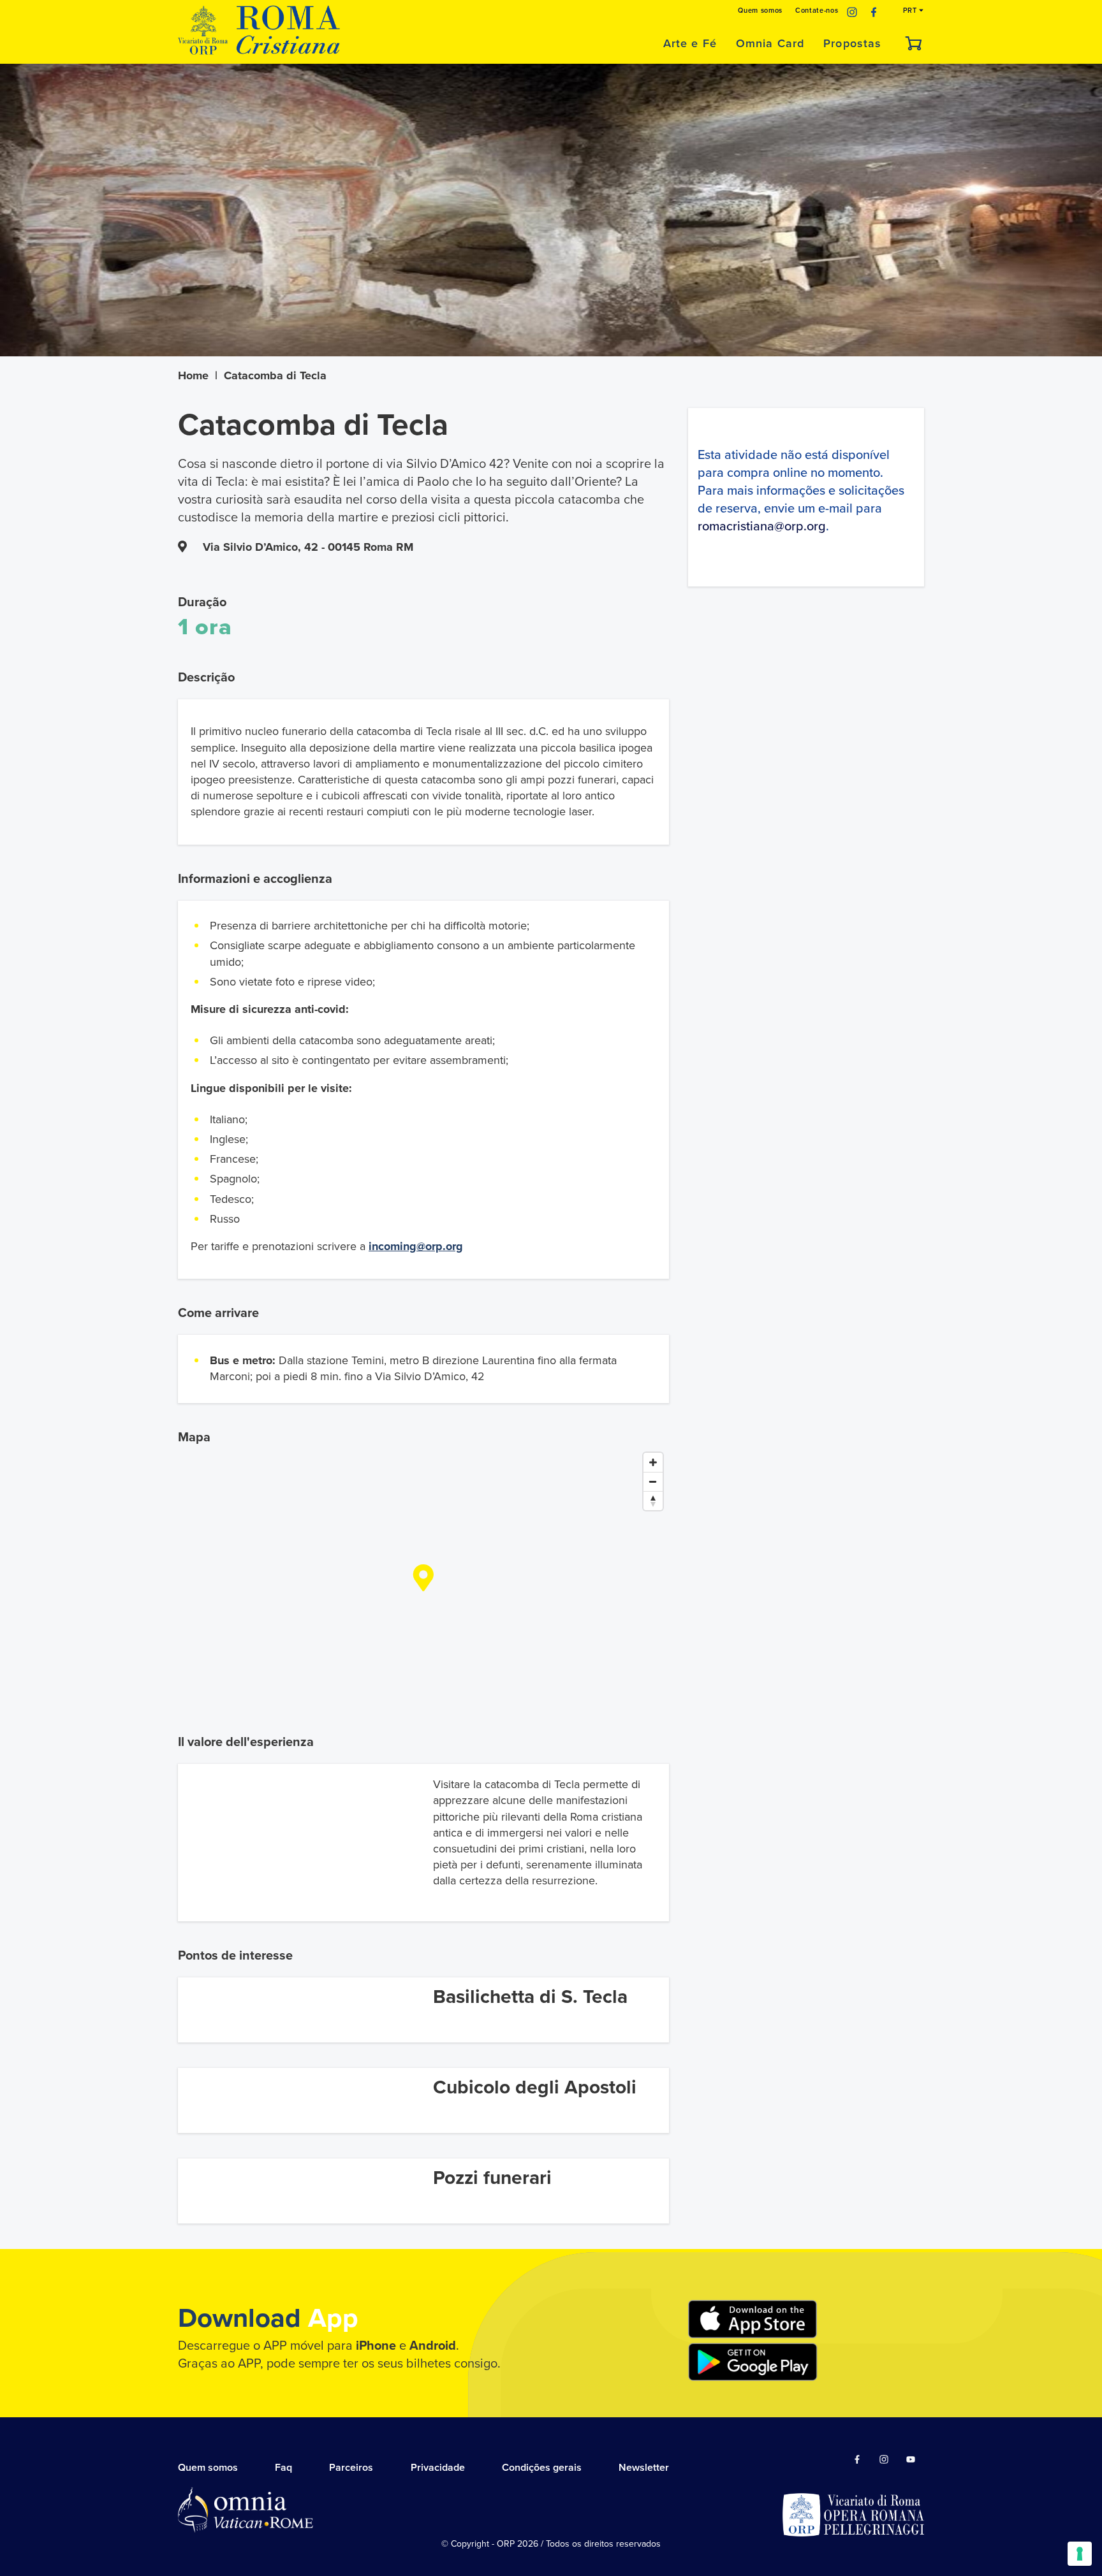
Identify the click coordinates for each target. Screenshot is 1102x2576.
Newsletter (644, 2468)
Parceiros (351, 2468)
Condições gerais (542, 2468)
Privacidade (438, 2468)
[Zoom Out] (653, 1481)
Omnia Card (770, 43)
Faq (283, 2468)
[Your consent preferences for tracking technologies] (1080, 2554)
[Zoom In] (653, 1462)
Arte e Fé (690, 43)
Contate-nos (817, 11)
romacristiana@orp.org (762, 527)
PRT (911, 11)
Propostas (852, 43)
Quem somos (760, 11)
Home (193, 375)
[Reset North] (653, 1501)
